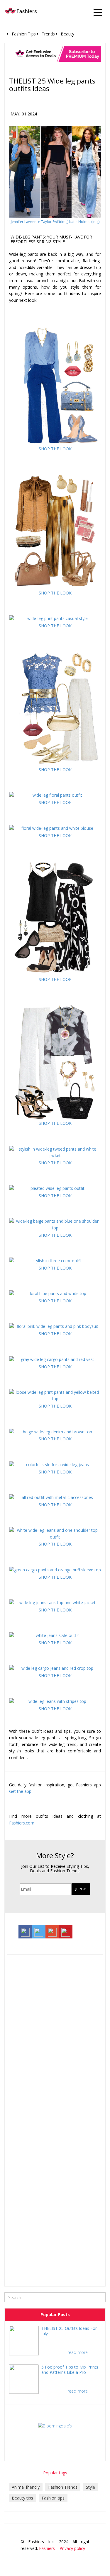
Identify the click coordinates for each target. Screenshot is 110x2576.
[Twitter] (67, 2558)
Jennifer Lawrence (26, 222)
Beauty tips (22, 2498)
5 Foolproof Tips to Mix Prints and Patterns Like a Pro (70, 2370)
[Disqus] (55, 2034)
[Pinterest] (93, 2558)
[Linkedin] (84, 2558)
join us (81, 1889)
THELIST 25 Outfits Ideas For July (69, 2331)
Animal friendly (26, 2487)
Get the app (20, 1791)
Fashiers (47, 2548)
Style (90, 2487)
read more (78, 2352)
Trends (48, 34)
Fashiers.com (22, 1823)
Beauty (67, 34)
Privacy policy (72, 2548)
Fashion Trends (63, 2487)
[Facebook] (59, 2558)
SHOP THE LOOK (55, 449)
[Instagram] (76, 2558)
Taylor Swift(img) (55, 222)
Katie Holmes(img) (84, 222)
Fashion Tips (24, 34)
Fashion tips (53, 2498)
